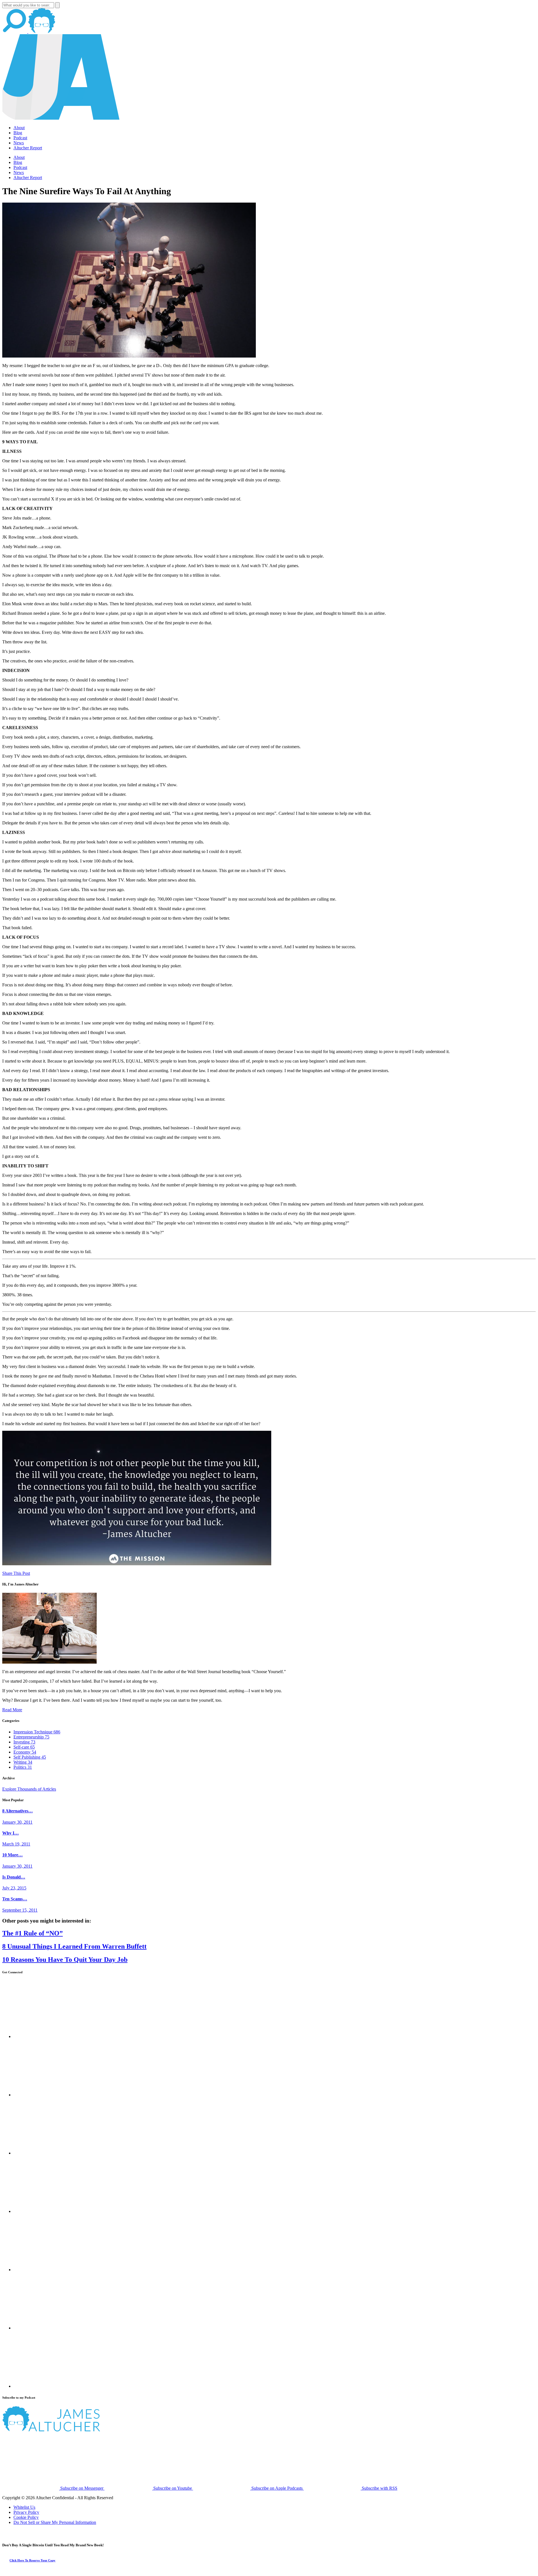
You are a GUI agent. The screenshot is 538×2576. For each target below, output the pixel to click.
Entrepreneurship (31, 1737)
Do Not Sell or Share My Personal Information (55, 2522)
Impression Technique (37, 1732)
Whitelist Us (24, 2507)
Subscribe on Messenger (82, 2488)
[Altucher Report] (42, 32)
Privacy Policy (26, 2512)
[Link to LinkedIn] (42, 2153)
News (19, 143)
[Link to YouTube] (42, 2270)
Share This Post (16, 1573)
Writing (23, 1762)
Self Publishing (30, 1757)
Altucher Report (28, 148)
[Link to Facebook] (42, 2036)
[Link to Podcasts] (72, 2430)
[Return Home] (61, 118)
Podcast (20, 138)
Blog (18, 133)
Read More (12, 1710)
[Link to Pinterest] (42, 2328)
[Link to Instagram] (42, 2386)
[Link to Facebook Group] (42, 2095)
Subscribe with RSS (379, 2488)
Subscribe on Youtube (173, 2488)
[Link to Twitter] (42, 2211)
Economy (25, 1752)
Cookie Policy (26, 2517)
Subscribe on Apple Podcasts (277, 2488)
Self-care (24, 1747)
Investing (24, 1742)
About (19, 128)
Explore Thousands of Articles (29, 1789)
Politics (23, 1767)
